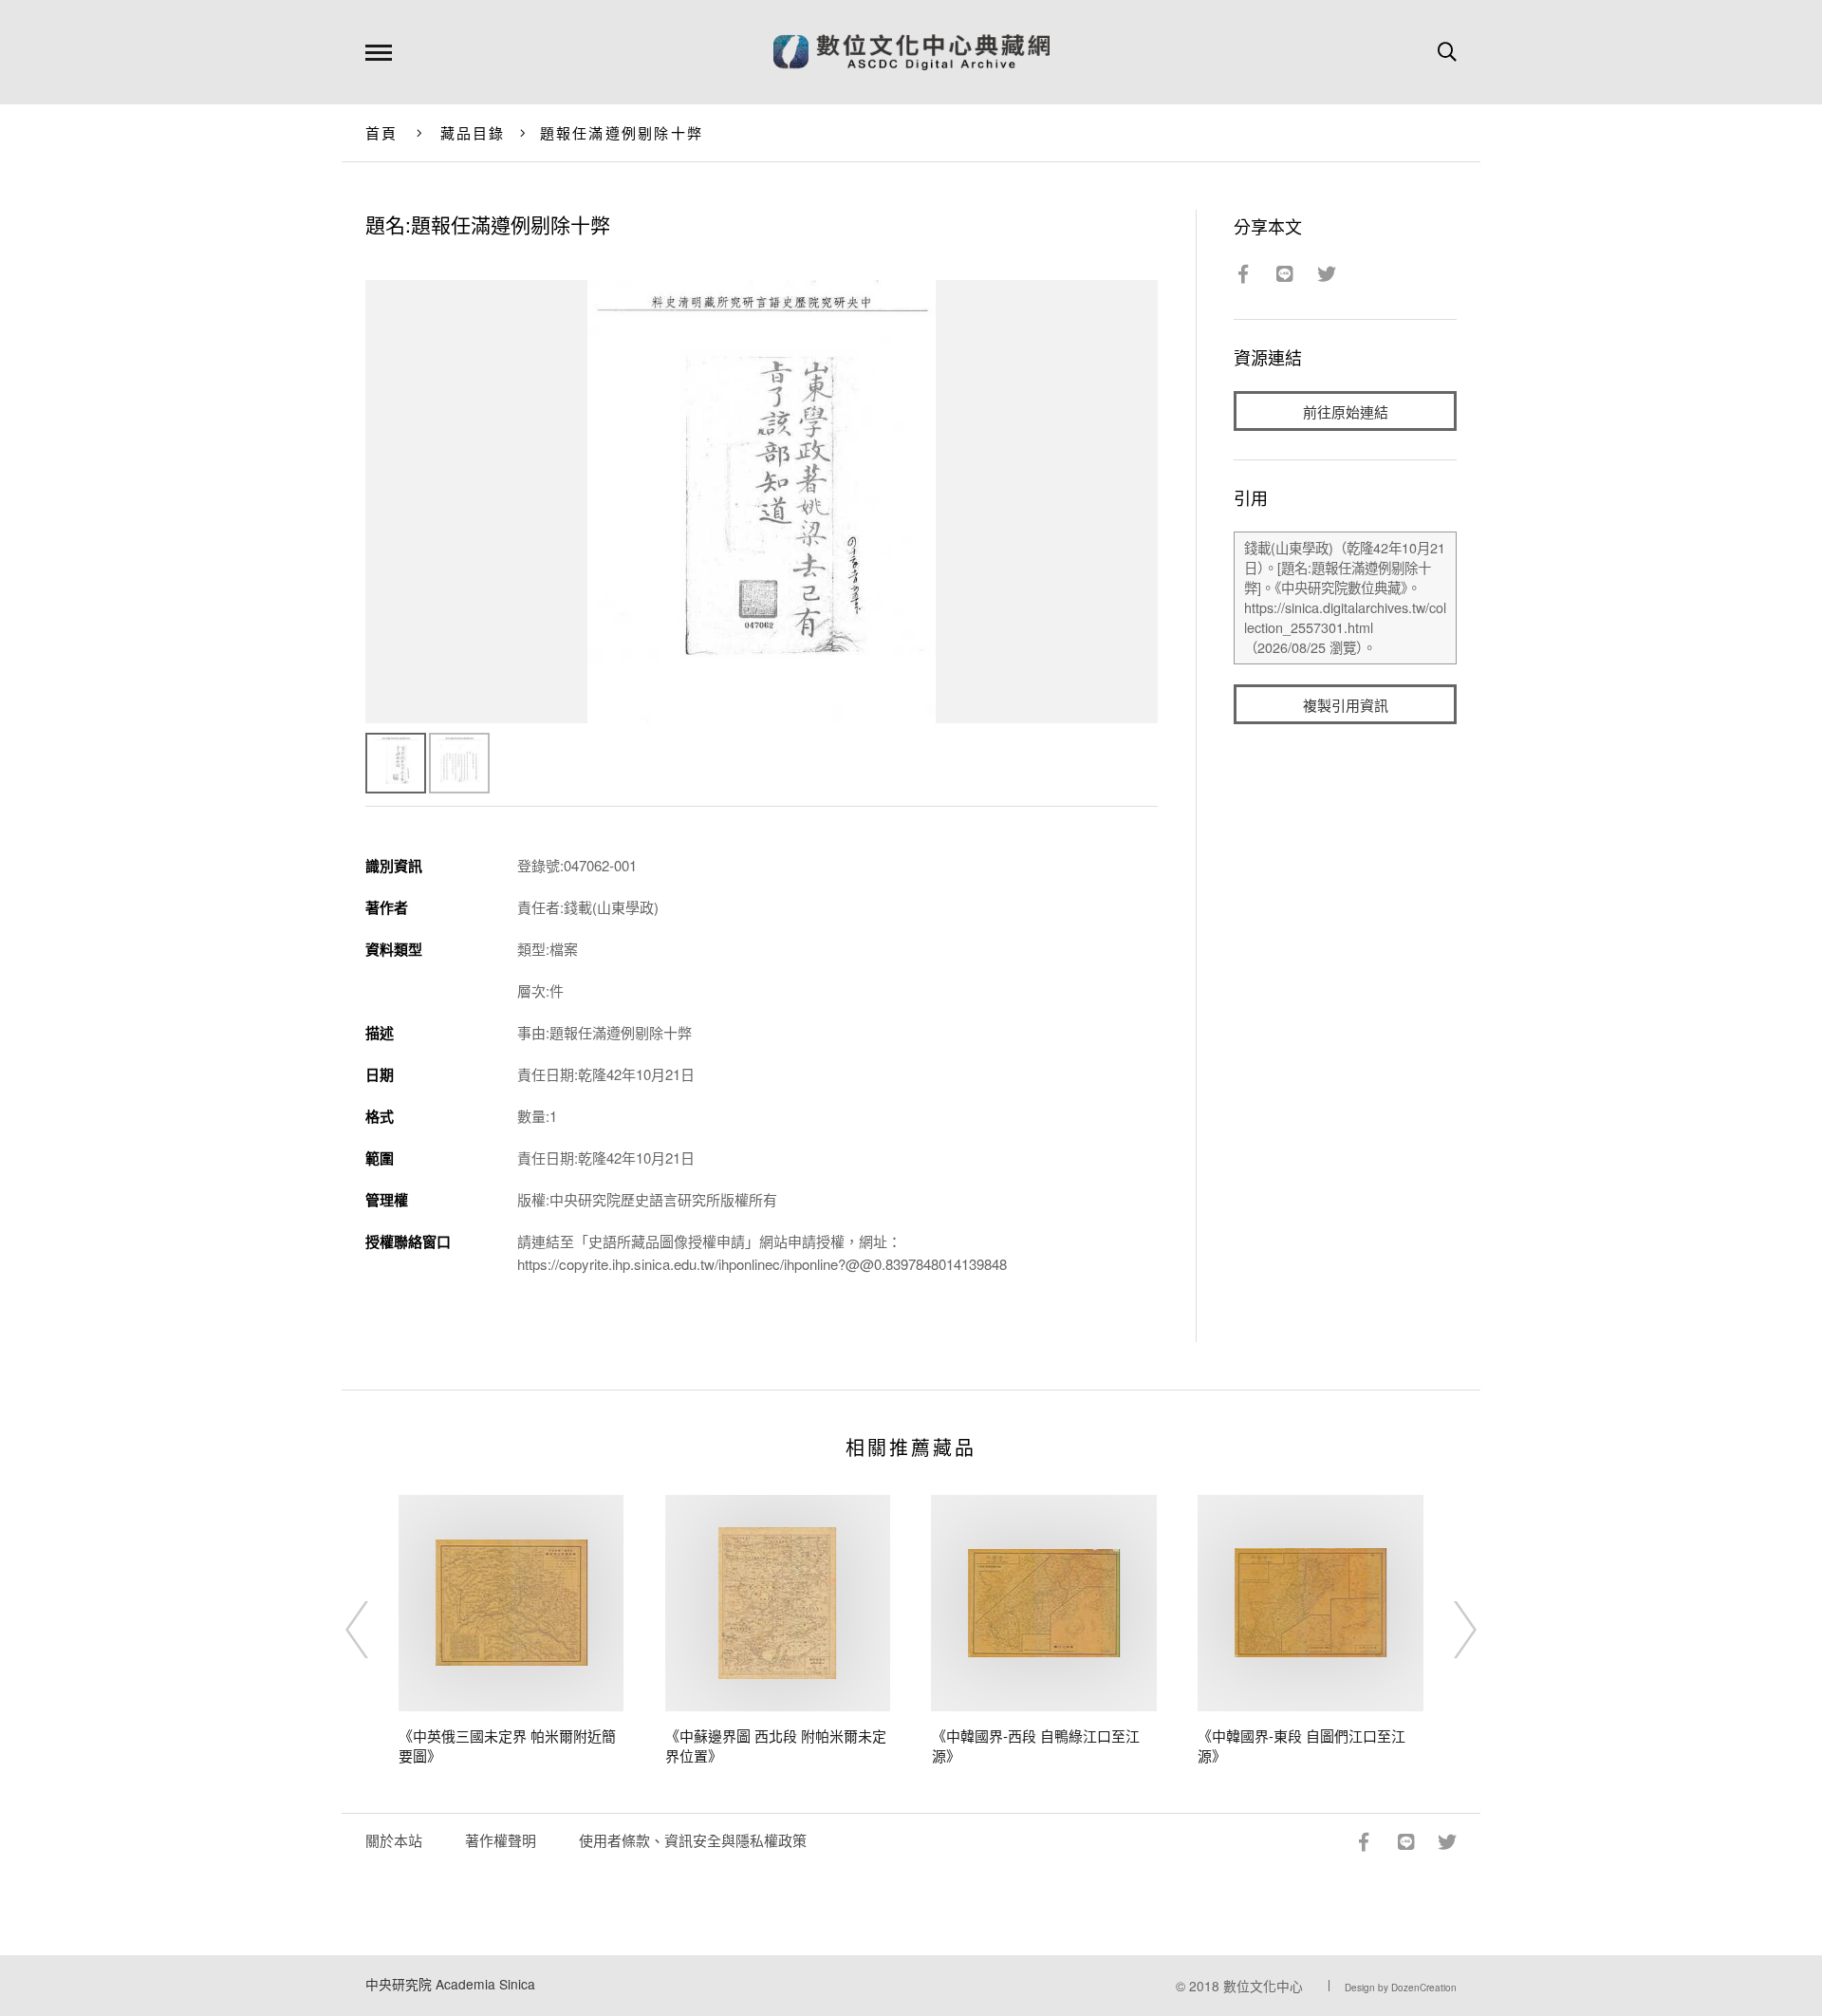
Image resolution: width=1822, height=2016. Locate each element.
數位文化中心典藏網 (911, 52)
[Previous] (374, 1630)
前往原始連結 (1346, 411)
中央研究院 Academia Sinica (450, 1984)
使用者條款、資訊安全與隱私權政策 (693, 1840)
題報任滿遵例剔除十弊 (622, 132)
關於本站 (394, 1840)
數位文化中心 (1263, 1986)
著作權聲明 (501, 1840)
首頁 (382, 132)
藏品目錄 (473, 132)
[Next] (1448, 1630)
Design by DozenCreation (1401, 1988)
